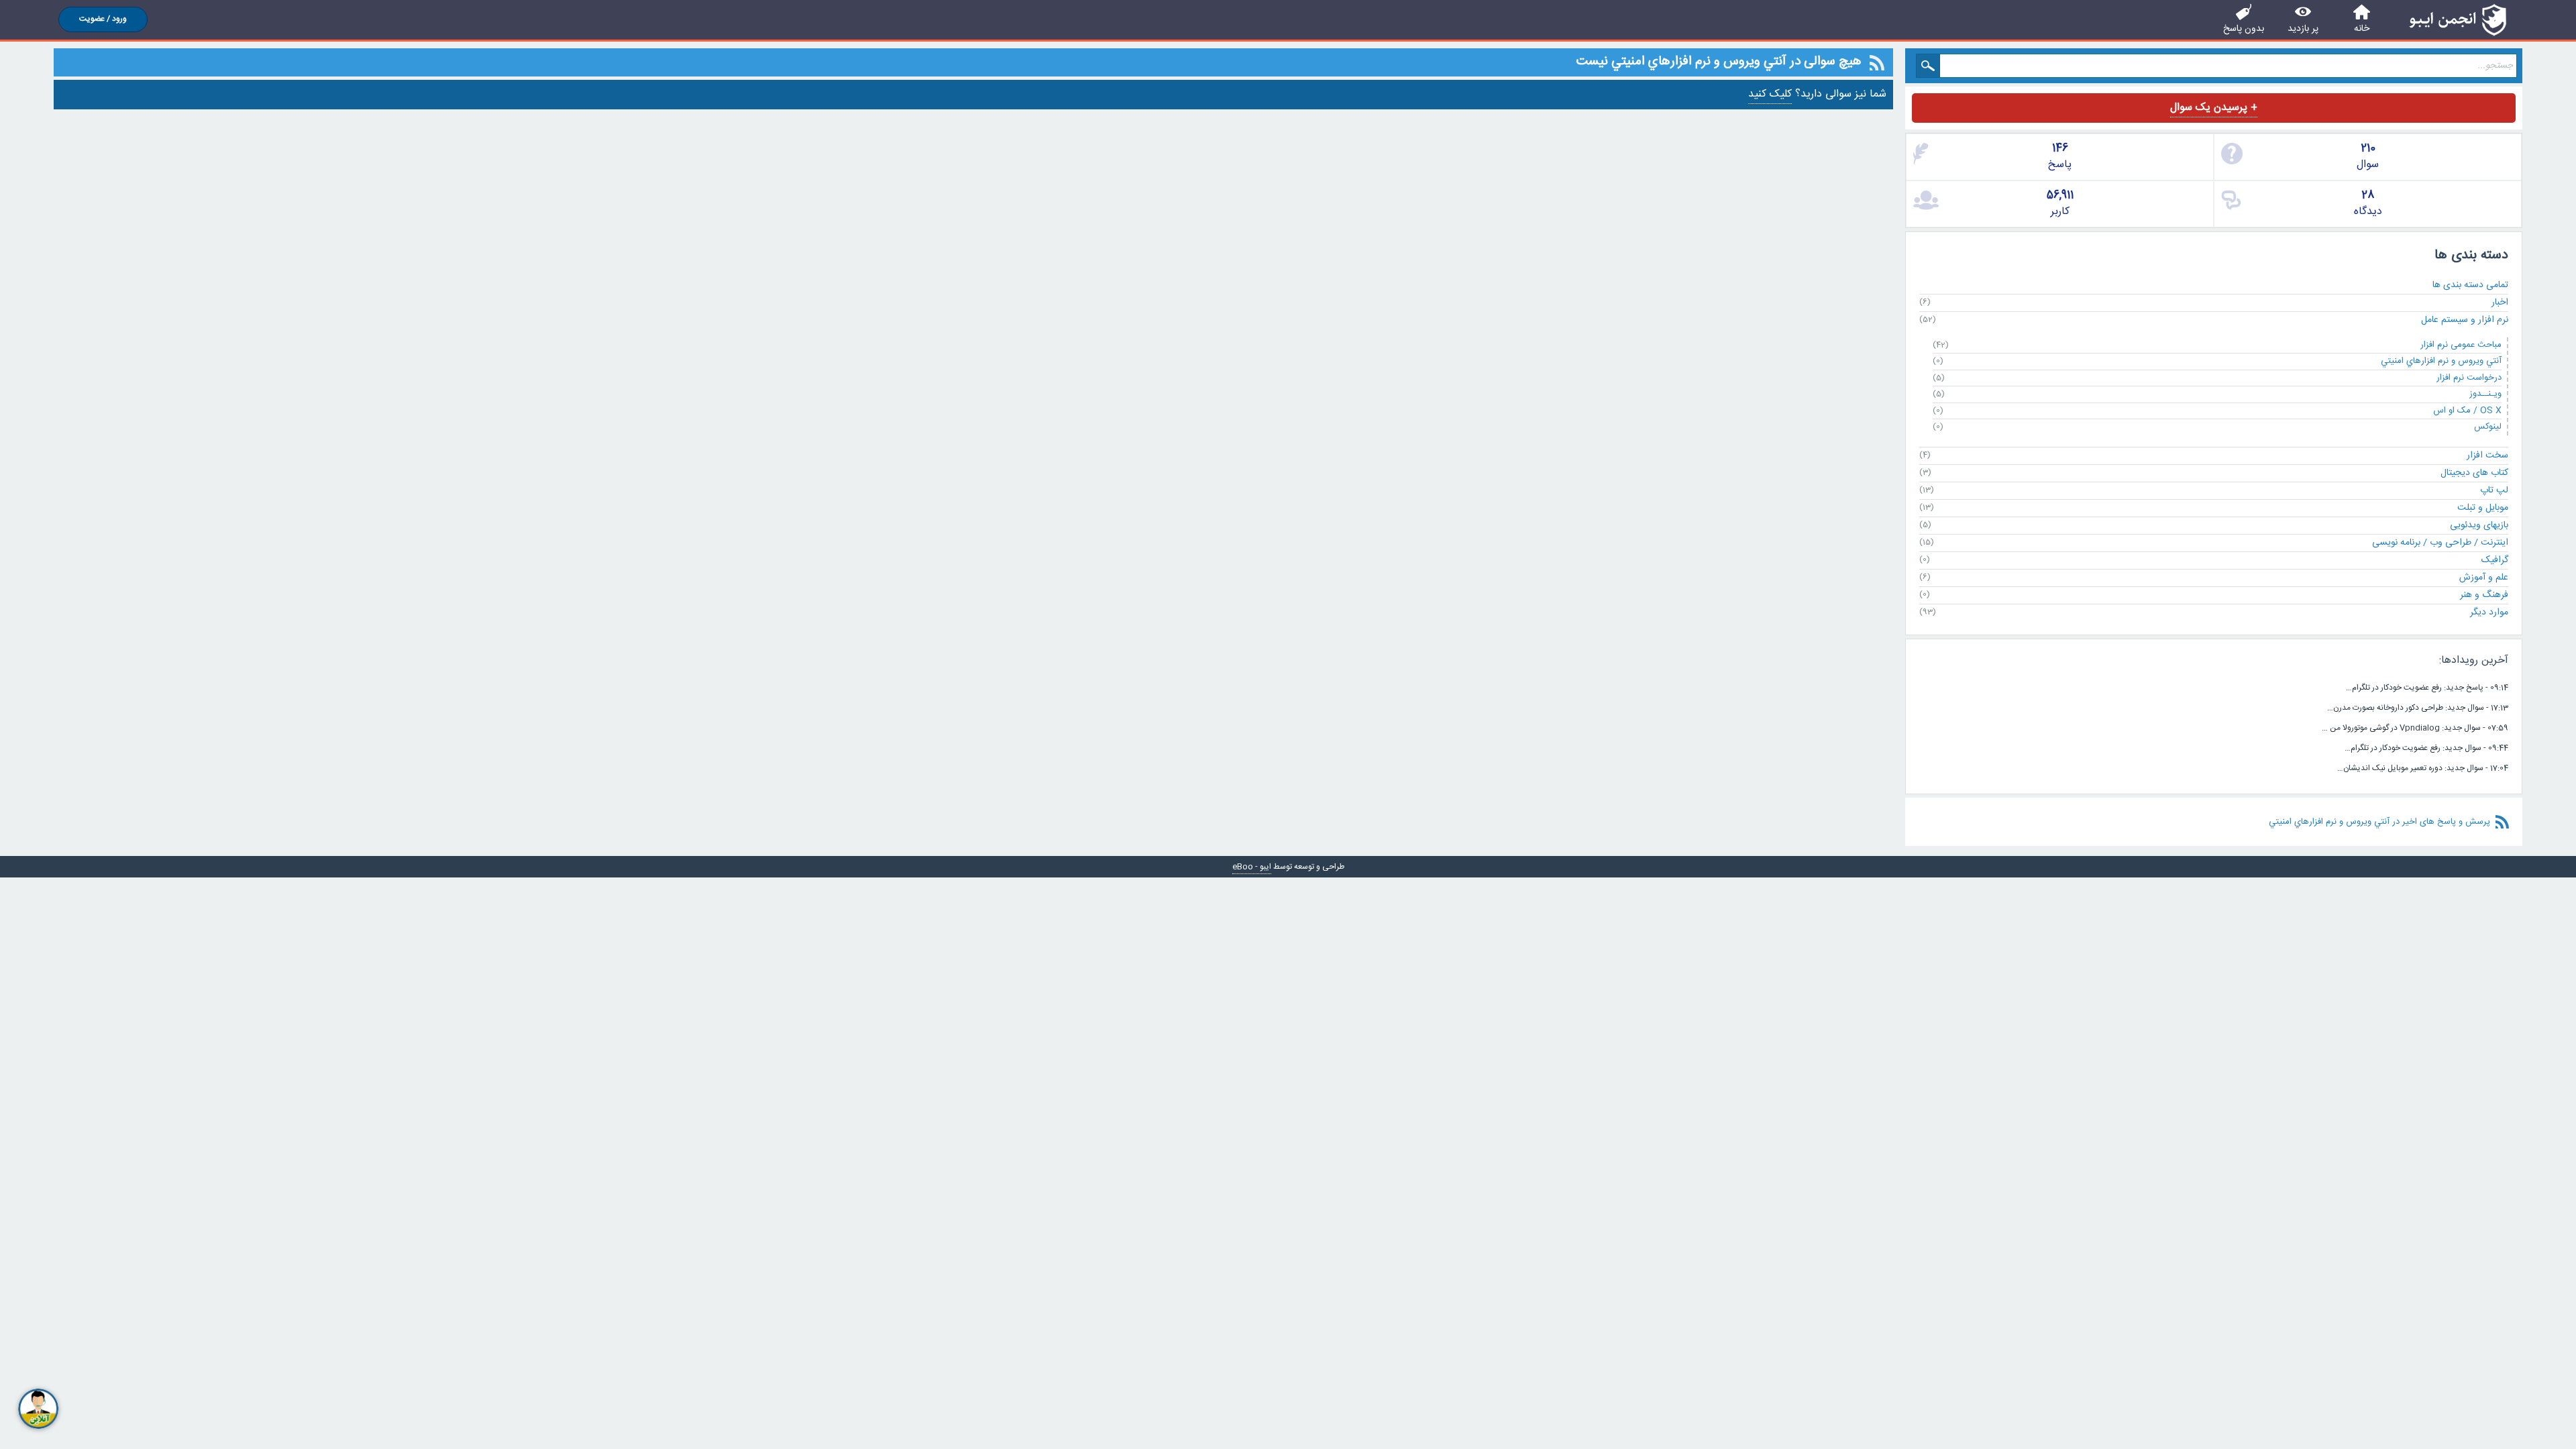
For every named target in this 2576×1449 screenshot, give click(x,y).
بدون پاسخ (2244, 29)
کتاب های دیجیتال (2474, 473)
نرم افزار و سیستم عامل (2465, 320)
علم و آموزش (2484, 578)
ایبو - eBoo (1252, 867)
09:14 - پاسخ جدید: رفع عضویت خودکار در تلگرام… (2427, 688)
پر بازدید (2303, 29)
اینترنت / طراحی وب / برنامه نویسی (2440, 543)
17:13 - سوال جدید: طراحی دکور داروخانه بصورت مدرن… (2418, 708)
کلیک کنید (1770, 94)
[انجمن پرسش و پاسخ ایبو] (2458, 20)
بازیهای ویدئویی (2479, 525)
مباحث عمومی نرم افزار (2461, 345)
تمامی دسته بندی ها (2470, 285)
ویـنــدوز (2485, 394)
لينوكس (2488, 427)
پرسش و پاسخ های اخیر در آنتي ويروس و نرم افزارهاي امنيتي (2379, 822)
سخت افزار (2487, 455)
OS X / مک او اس (2467, 411)
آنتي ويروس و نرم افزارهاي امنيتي (2441, 361)
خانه (2362, 29)
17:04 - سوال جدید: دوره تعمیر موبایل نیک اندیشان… (2423, 768)
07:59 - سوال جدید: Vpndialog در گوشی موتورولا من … (2415, 728)
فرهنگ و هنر (2484, 595)
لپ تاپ (2494, 490)
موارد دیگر (2489, 612)
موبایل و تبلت (2483, 508)
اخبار (2500, 303)
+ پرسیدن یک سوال (2214, 108)
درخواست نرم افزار (2469, 378)
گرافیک (2495, 560)
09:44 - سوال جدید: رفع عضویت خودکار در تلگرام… (2426, 748)
